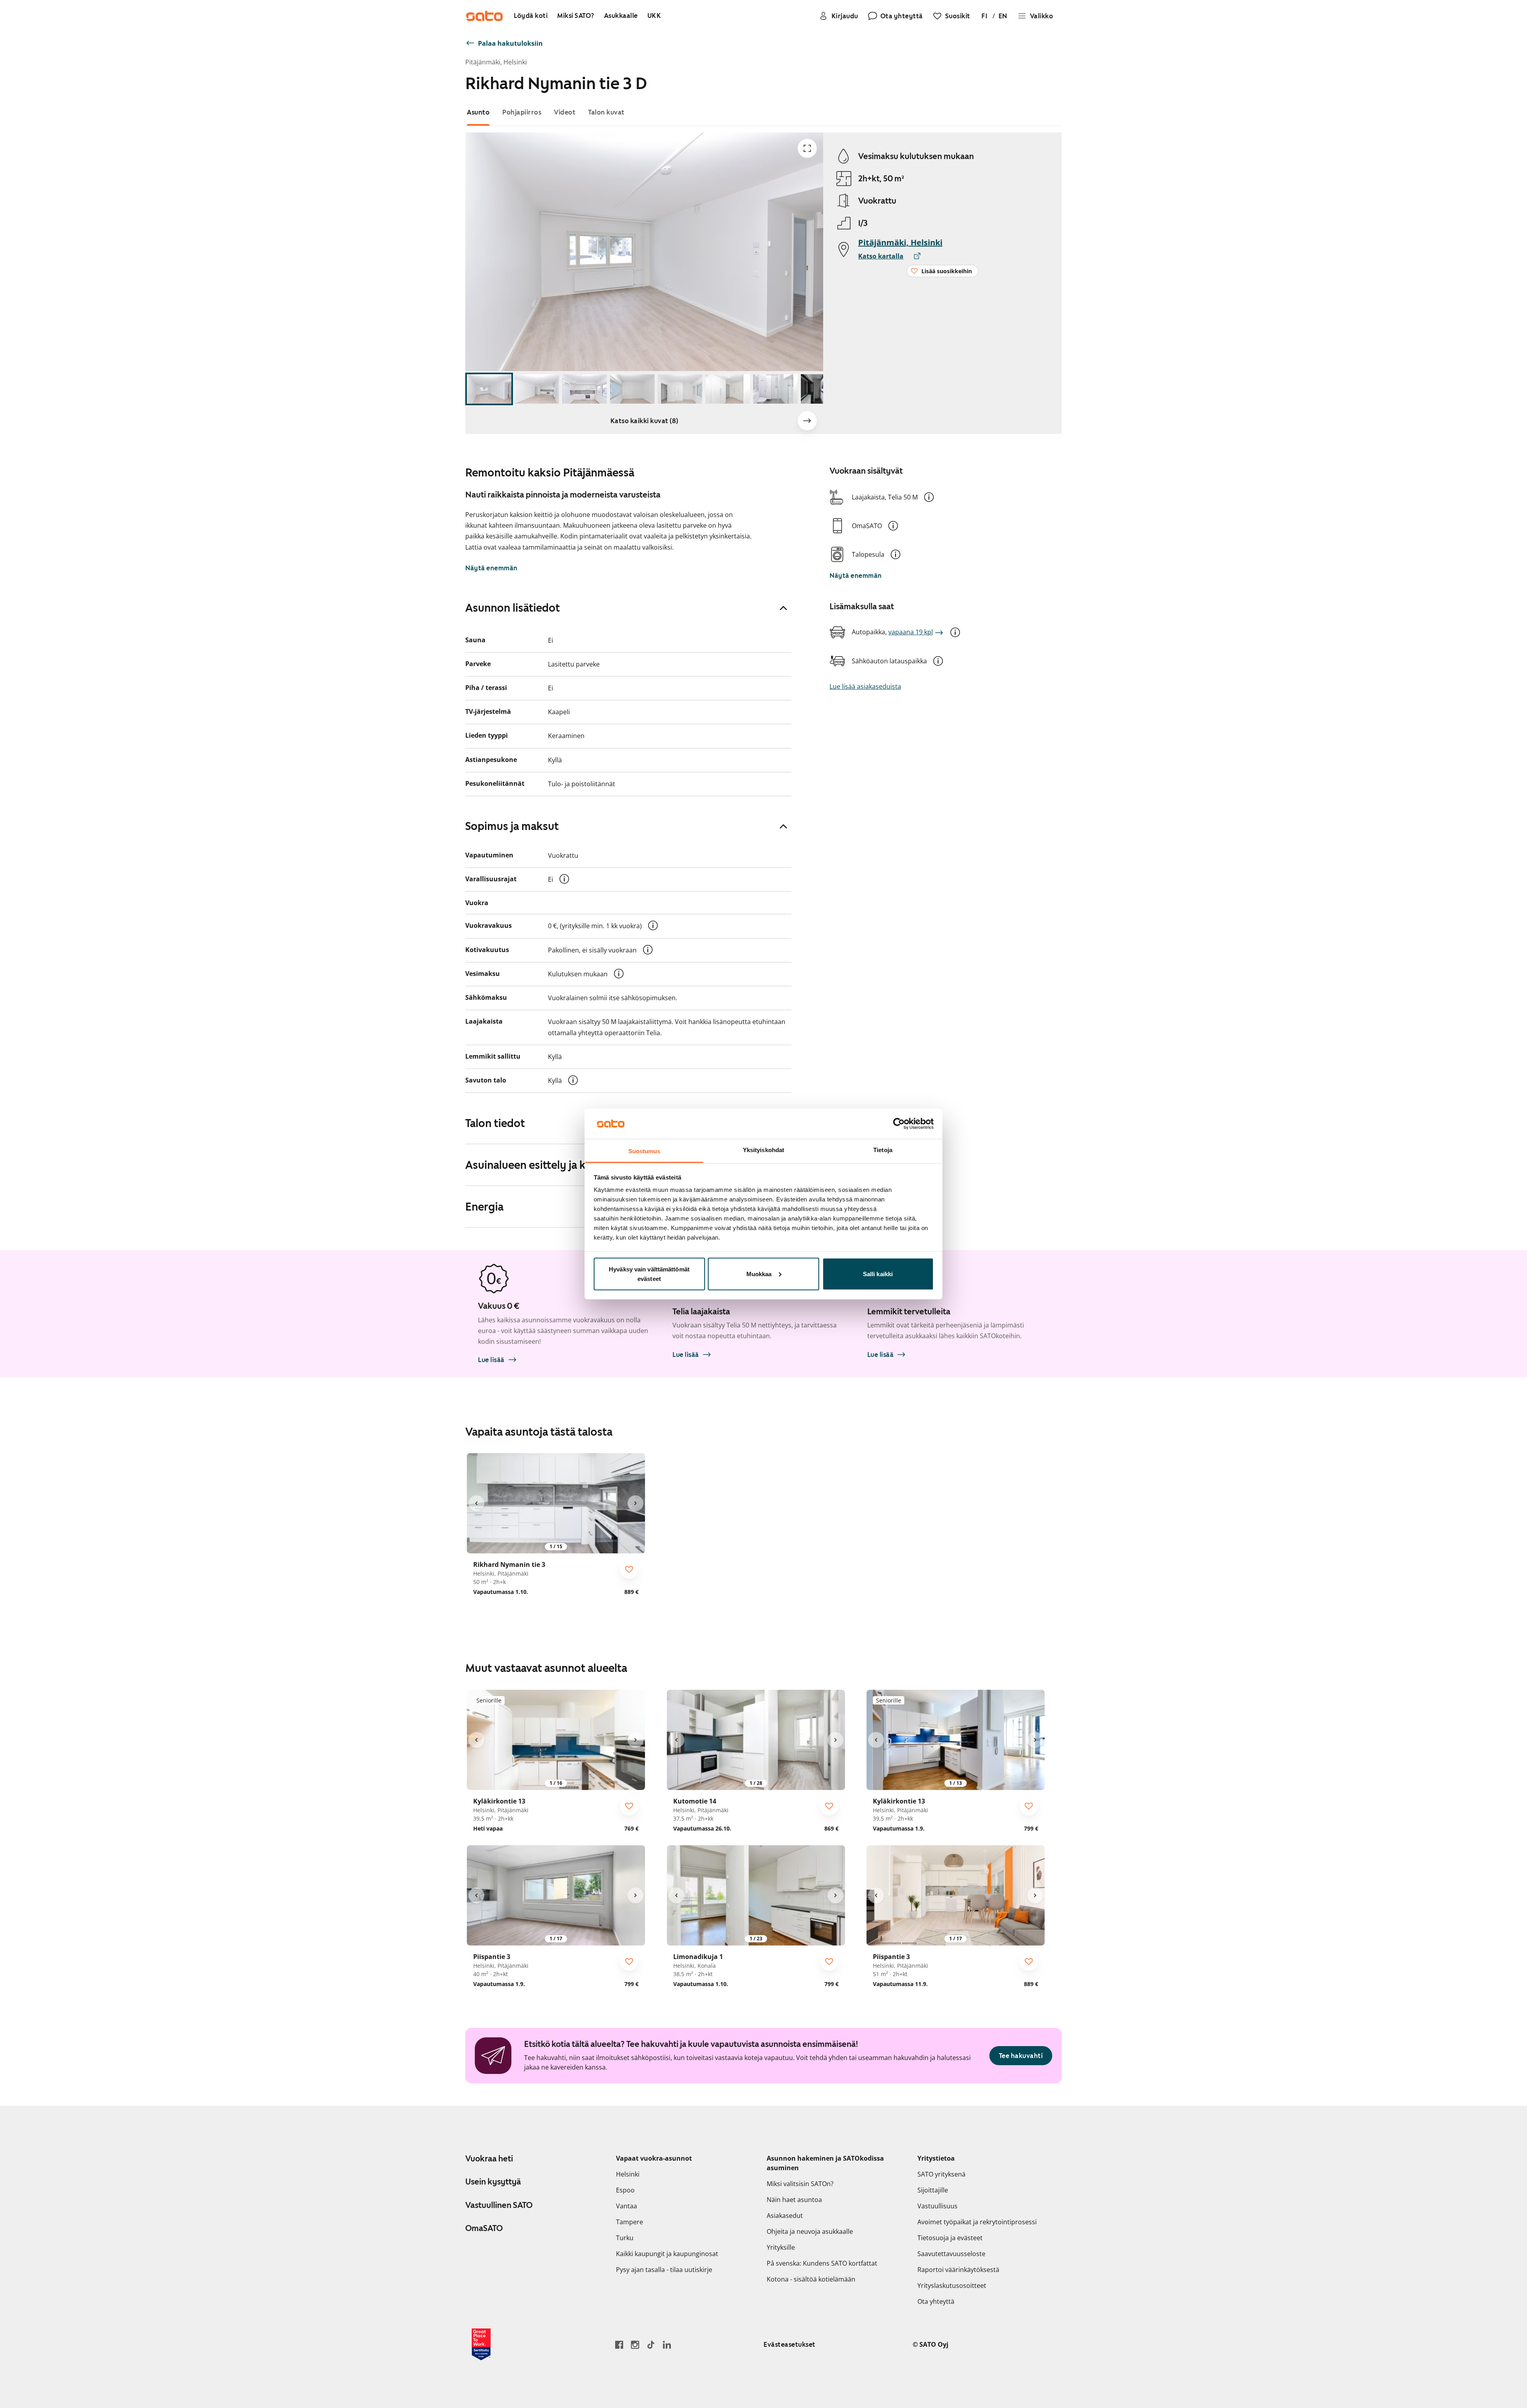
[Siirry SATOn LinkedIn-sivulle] (667, 2345)
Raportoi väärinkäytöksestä (958, 2270)
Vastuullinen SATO (499, 2205)
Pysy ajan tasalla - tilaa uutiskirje (664, 2270)
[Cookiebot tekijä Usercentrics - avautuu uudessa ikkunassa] (899, 1123)
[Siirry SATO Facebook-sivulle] (619, 2345)
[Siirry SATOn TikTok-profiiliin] (651, 2345)
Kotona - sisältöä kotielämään (811, 2279)
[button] (929, 497)
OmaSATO (484, 2228)
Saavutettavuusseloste (951, 2254)
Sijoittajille (933, 2190)
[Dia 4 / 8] (632, 389)
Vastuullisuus (937, 2206)
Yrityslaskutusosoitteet (952, 2286)
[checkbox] (629, 1569)
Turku (625, 2238)
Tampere (629, 2222)
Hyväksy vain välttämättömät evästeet (649, 1274)
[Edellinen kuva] (476, 1503)
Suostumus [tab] (644, 1151)
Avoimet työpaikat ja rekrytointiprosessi (977, 2222)
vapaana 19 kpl (911, 632)
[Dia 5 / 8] (680, 389)
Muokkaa (759, 1274)
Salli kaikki (878, 1274)
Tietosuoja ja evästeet (950, 2238)
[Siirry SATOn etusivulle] (484, 16)
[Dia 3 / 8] (585, 389)
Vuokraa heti (489, 2159)
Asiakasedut (785, 2216)
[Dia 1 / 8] (489, 389)
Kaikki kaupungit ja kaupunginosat (667, 2254)
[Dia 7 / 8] (775, 389)
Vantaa (627, 2206)
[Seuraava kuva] (807, 421)
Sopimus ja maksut (512, 826)
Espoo (625, 2190)
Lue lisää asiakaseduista (865, 686)
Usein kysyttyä (493, 2182)
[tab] (478, 112)
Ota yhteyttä (936, 2301)
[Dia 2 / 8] (537, 389)
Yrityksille (781, 2247)
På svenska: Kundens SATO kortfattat (822, 2263)
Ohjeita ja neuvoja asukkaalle (810, 2231)
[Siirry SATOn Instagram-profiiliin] (635, 2345)
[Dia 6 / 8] (728, 389)
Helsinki (628, 2174)
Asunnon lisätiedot (513, 608)
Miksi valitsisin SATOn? (800, 2184)
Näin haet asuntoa (794, 2200)
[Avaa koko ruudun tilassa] (807, 148)
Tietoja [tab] (883, 1150)
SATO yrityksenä (941, 2174)
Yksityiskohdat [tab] (763, 1150)
